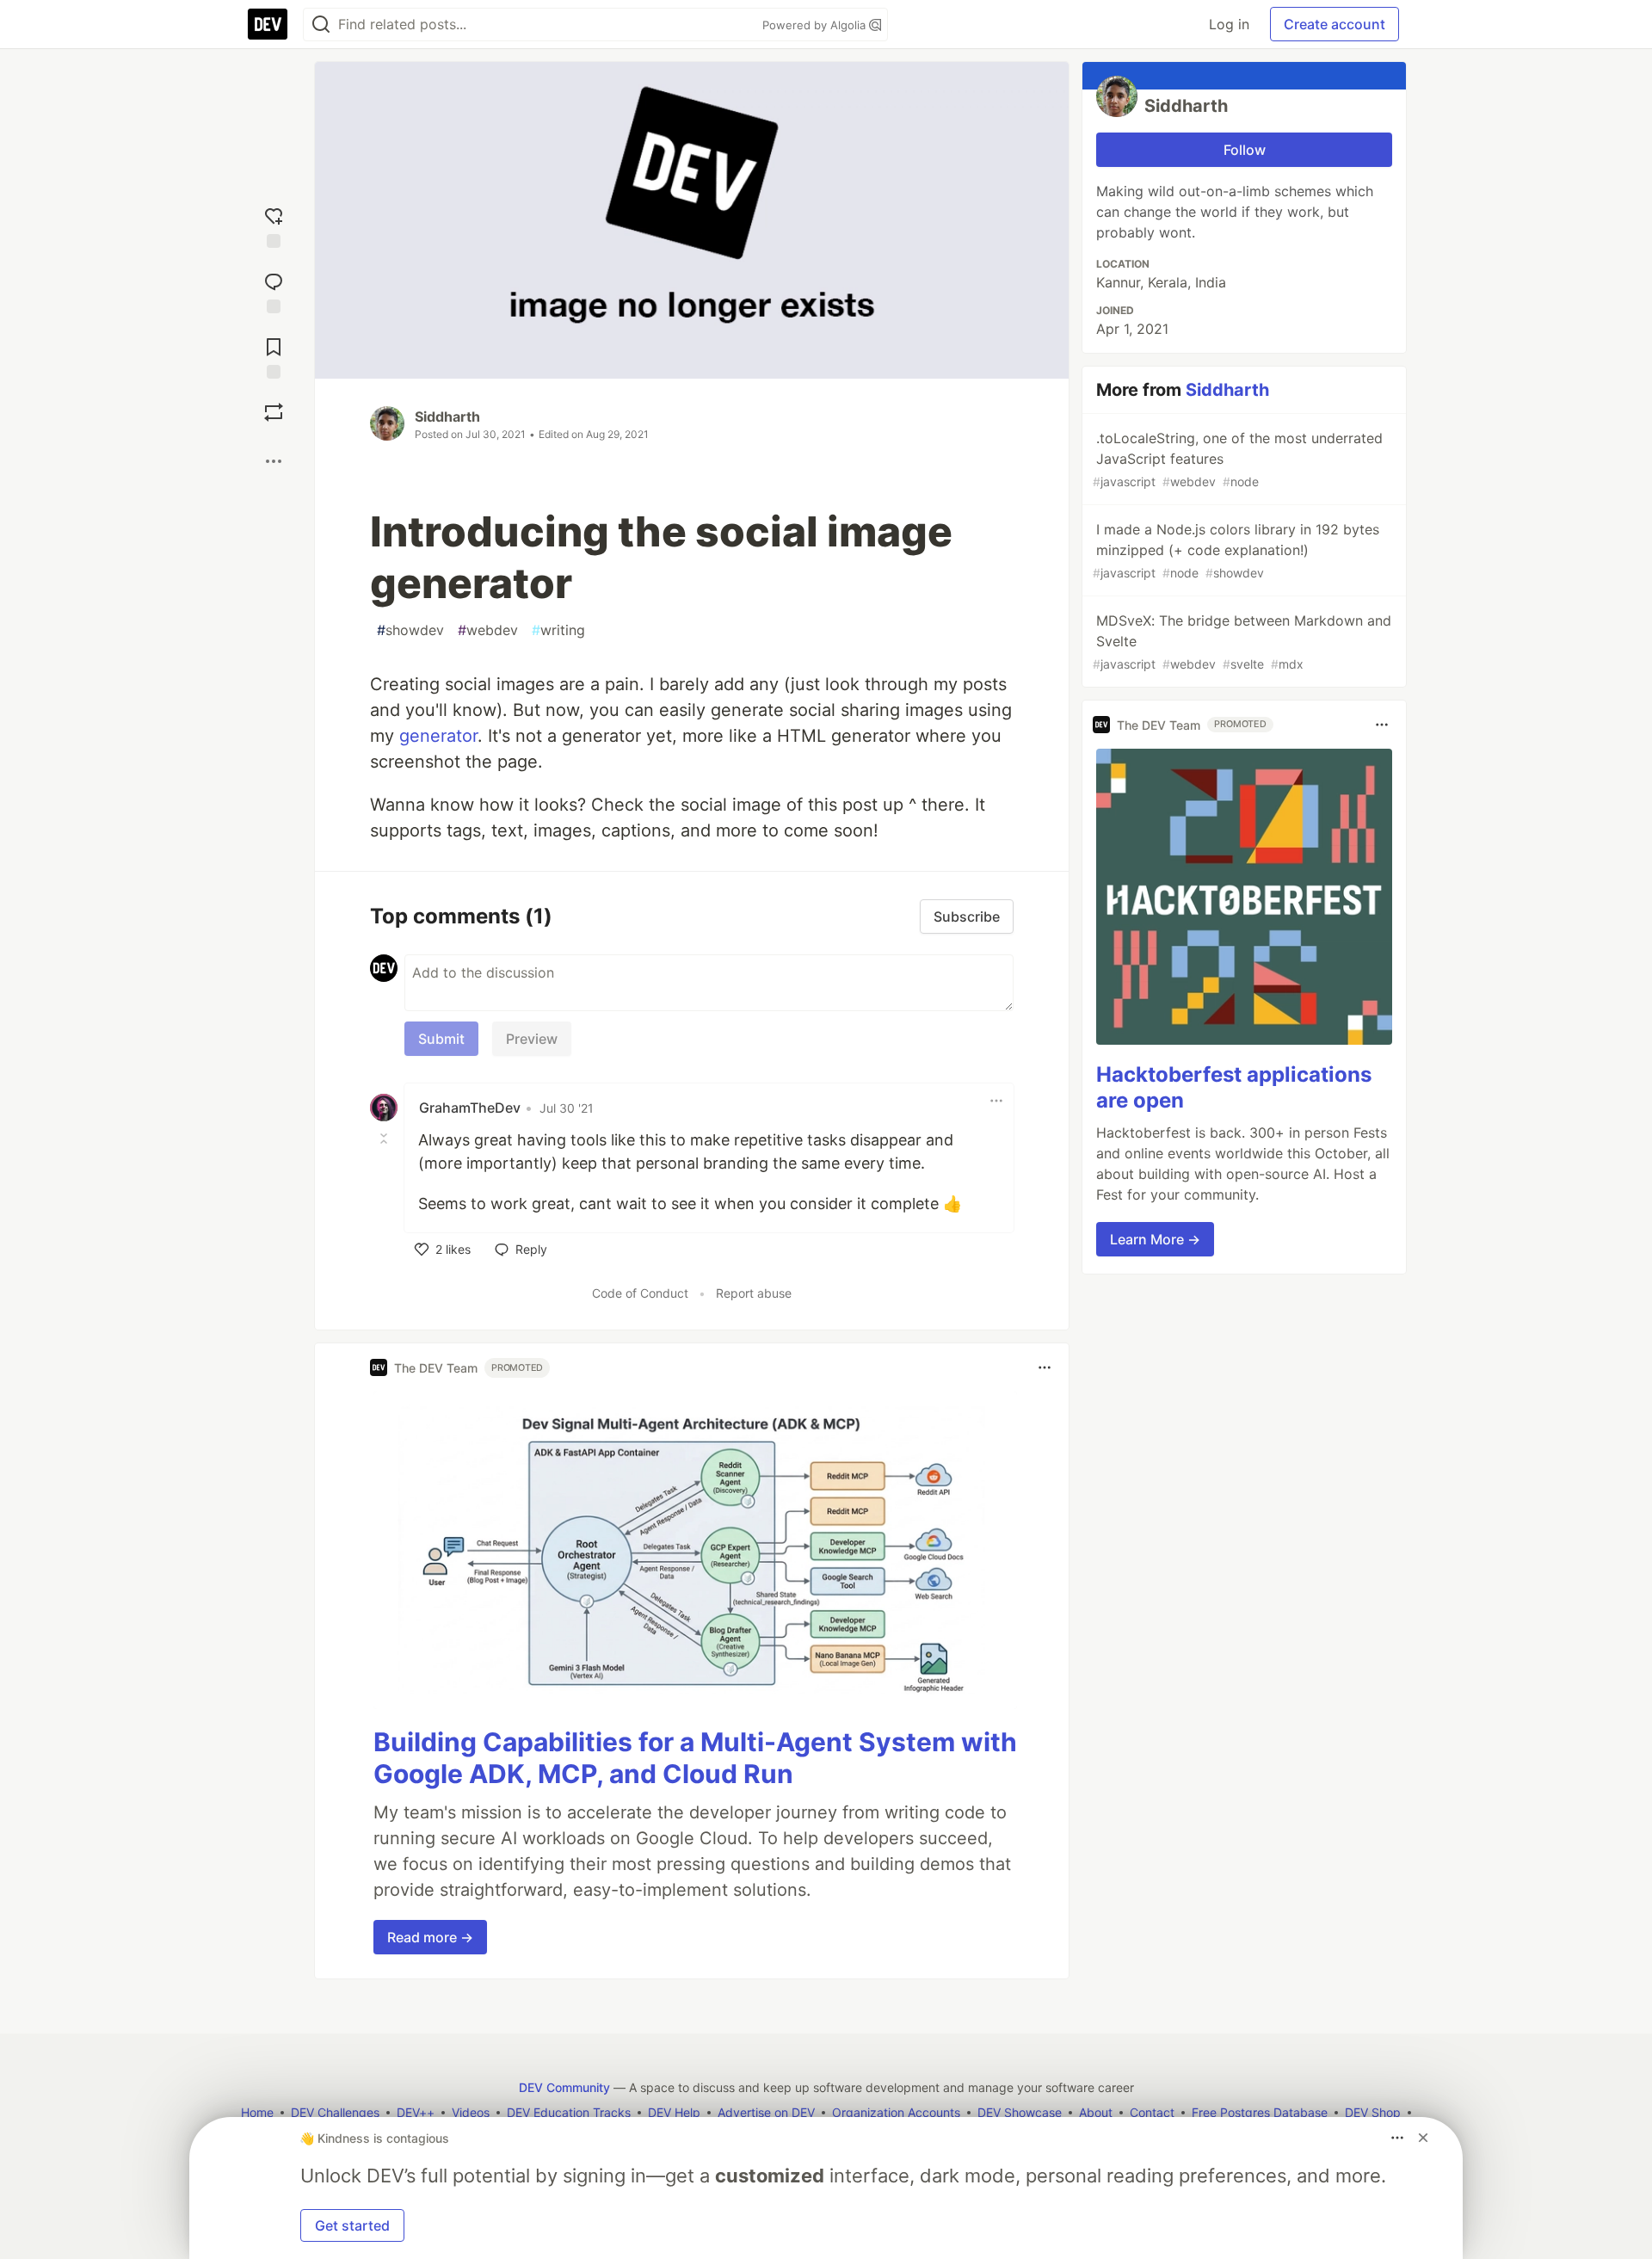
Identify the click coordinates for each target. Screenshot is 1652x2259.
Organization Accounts (896, 2112)
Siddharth (447, 417)
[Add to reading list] (274, 355)
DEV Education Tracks (569, 2112)
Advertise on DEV (766, 2112)
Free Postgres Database (1260, 2112)
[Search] (321, 25)
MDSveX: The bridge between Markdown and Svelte (1242, 642)
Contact (1152, 2112)
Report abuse (754, 1293)
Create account (1335, 24)
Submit (441, 1039)
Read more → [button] (430, 1937)
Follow (1245, 150)
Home (257, 2112)
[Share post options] (274, 461)
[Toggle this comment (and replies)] (385, 1139)
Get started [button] (352, 2225)
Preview (532, 1039)
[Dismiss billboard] (1423, 2138)
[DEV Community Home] (268, 24)
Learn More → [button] (1155, 1239)
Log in (1229, 24)
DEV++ (416, 2112)
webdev (488, 630)
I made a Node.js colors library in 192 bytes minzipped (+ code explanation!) (1236, 550)
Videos (471, 2112)
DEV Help (674, 2112)
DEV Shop (1373, 2112)
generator (438, 736)
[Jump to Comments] (274, 289)
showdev (410, 630)
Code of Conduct (640, 1293)
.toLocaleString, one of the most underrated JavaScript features (1238, 459)
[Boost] (274, 412)
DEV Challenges (335, 2112)
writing (558, 630)
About (1096, 2112)
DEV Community (564, 2087)
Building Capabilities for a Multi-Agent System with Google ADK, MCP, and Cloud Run (695, 1758)
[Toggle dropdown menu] (996, 1101)
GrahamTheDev (470, 1108)
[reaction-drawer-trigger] (274, 224)
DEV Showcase (1020, 2112)
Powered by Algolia (816, 25)
